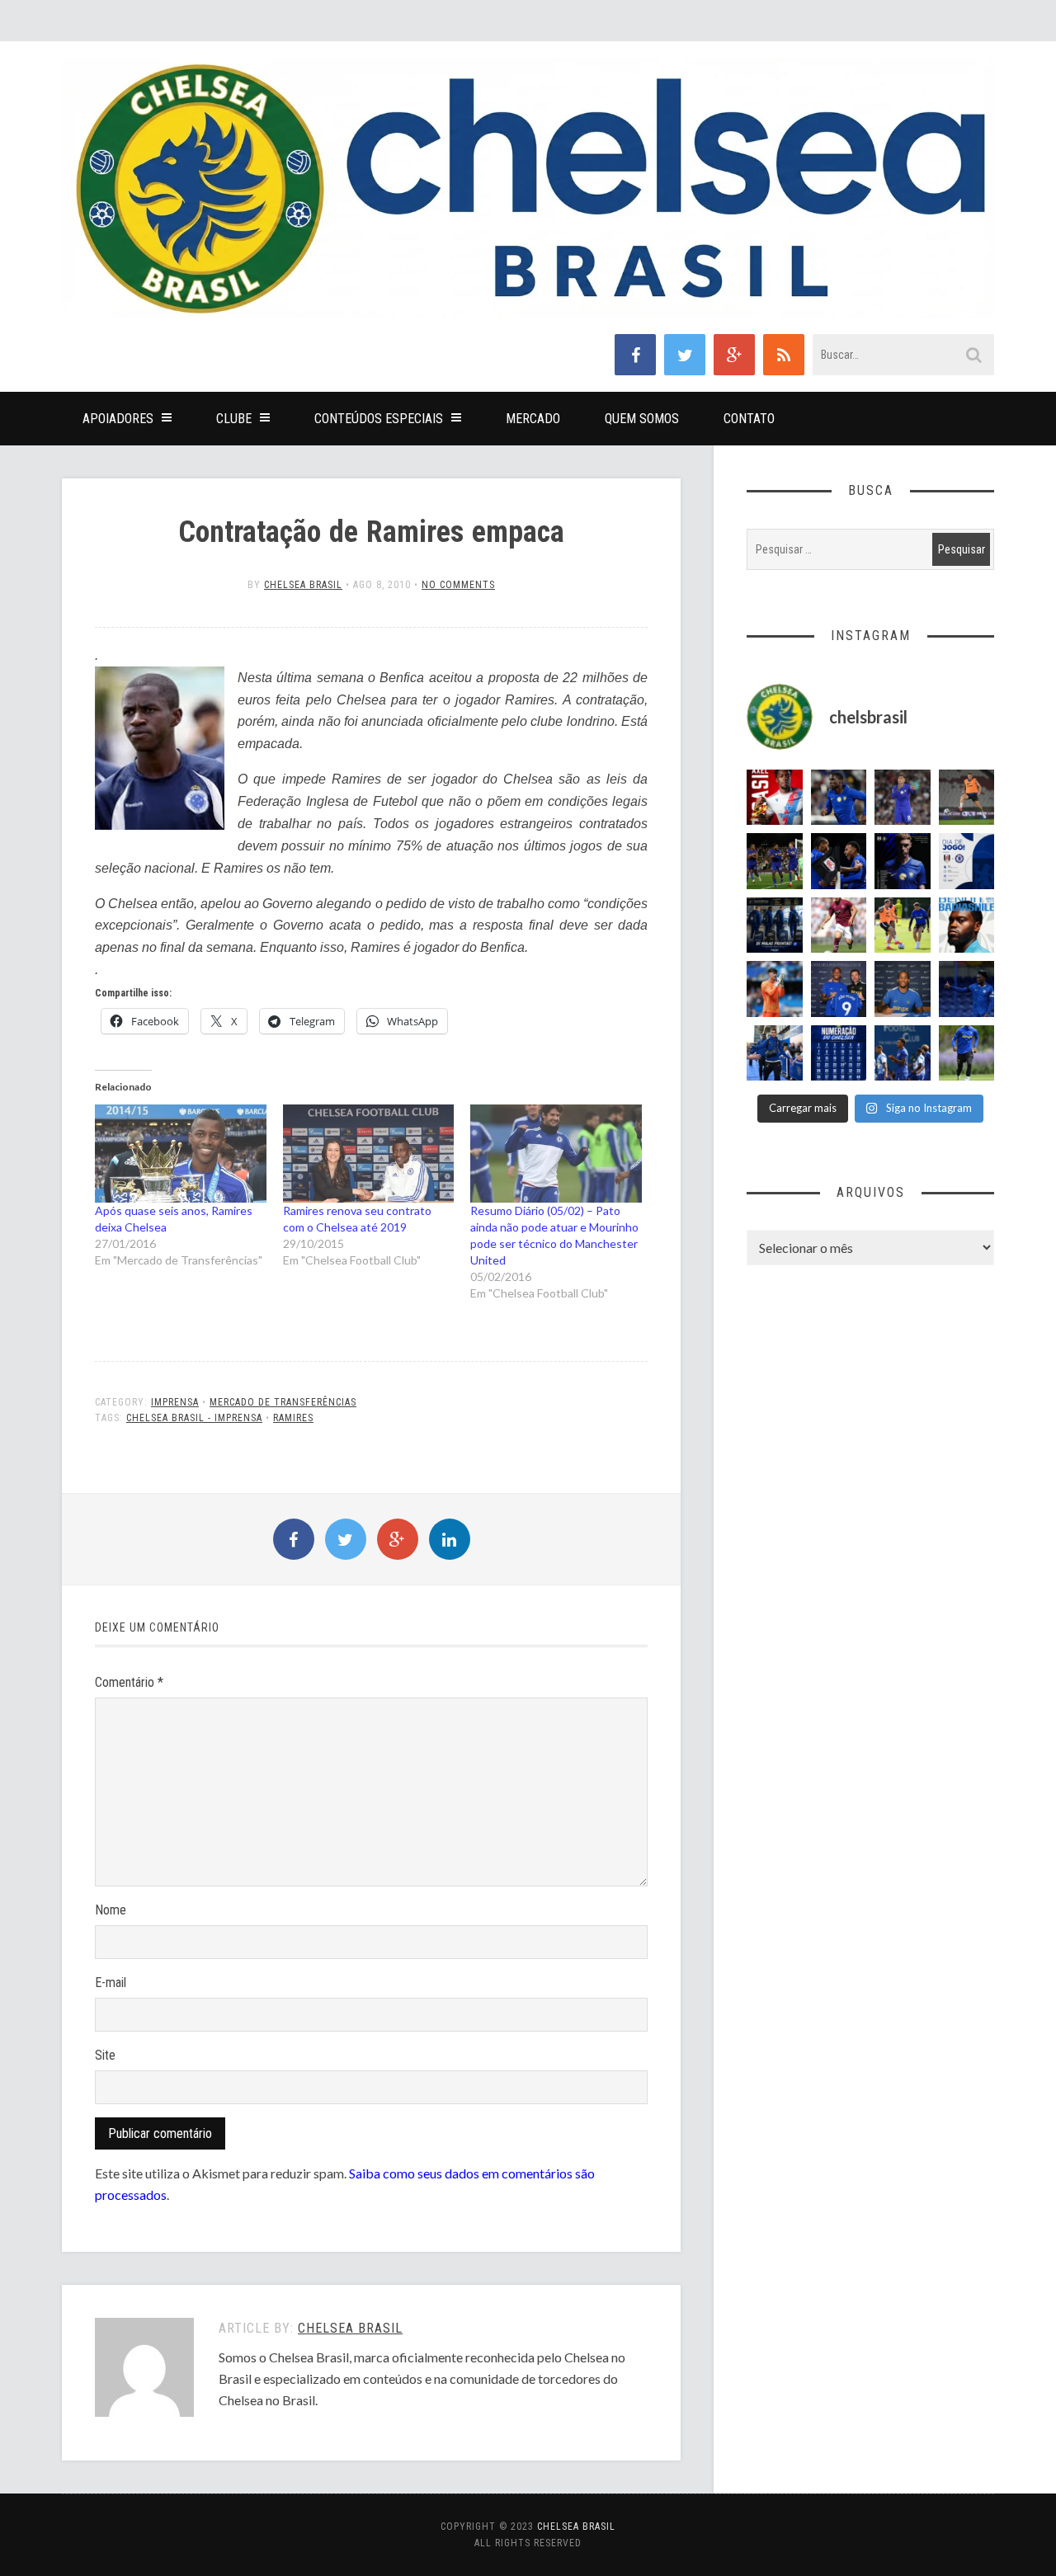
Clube (234, 419)
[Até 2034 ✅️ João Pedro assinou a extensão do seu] (903, 989)
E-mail (111, 1983)
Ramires (293, 1418)
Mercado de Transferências (283, 1402)
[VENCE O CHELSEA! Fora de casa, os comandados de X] (775, 861)
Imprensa (175, 1402)
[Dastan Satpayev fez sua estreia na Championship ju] (839, 925)
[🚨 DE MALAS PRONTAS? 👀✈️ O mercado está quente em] (775, 925)
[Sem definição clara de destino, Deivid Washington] (775, 1053)
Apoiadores (118, 419)
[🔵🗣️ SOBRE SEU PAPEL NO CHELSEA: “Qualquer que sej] (903, 1053)
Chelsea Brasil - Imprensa (194, 1418)
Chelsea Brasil (303, 585)
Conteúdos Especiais (379, 419)
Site (105, 2055)
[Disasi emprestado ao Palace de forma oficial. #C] (775, 798)
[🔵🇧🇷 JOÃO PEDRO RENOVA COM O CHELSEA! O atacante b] (839, 989)
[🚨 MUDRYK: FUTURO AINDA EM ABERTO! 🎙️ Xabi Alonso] (903, 925)
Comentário (129, 1682)
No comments (458, 585)
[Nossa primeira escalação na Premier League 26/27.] (903, 861)
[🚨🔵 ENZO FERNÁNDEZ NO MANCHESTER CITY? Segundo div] (903, 798)
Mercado (533, 419)
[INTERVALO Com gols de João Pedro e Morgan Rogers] (839, 861)
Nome (111, 1910)
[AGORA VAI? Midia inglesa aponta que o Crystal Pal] (967, 989)
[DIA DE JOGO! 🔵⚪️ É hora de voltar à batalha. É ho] (967, 861)
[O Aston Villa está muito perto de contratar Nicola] (839, 798)
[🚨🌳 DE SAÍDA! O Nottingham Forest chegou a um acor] (967, 798)
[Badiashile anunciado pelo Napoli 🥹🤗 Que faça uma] (967, 925)
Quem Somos (642, 419)
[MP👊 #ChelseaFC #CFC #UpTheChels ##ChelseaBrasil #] (775, 989)
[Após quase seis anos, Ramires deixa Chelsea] (181, 1154)
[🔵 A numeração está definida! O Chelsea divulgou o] (839, 1053)
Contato (749, 419)
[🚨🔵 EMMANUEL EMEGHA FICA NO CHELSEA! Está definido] (967, 1053)
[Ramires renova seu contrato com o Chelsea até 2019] (369, 1154)
